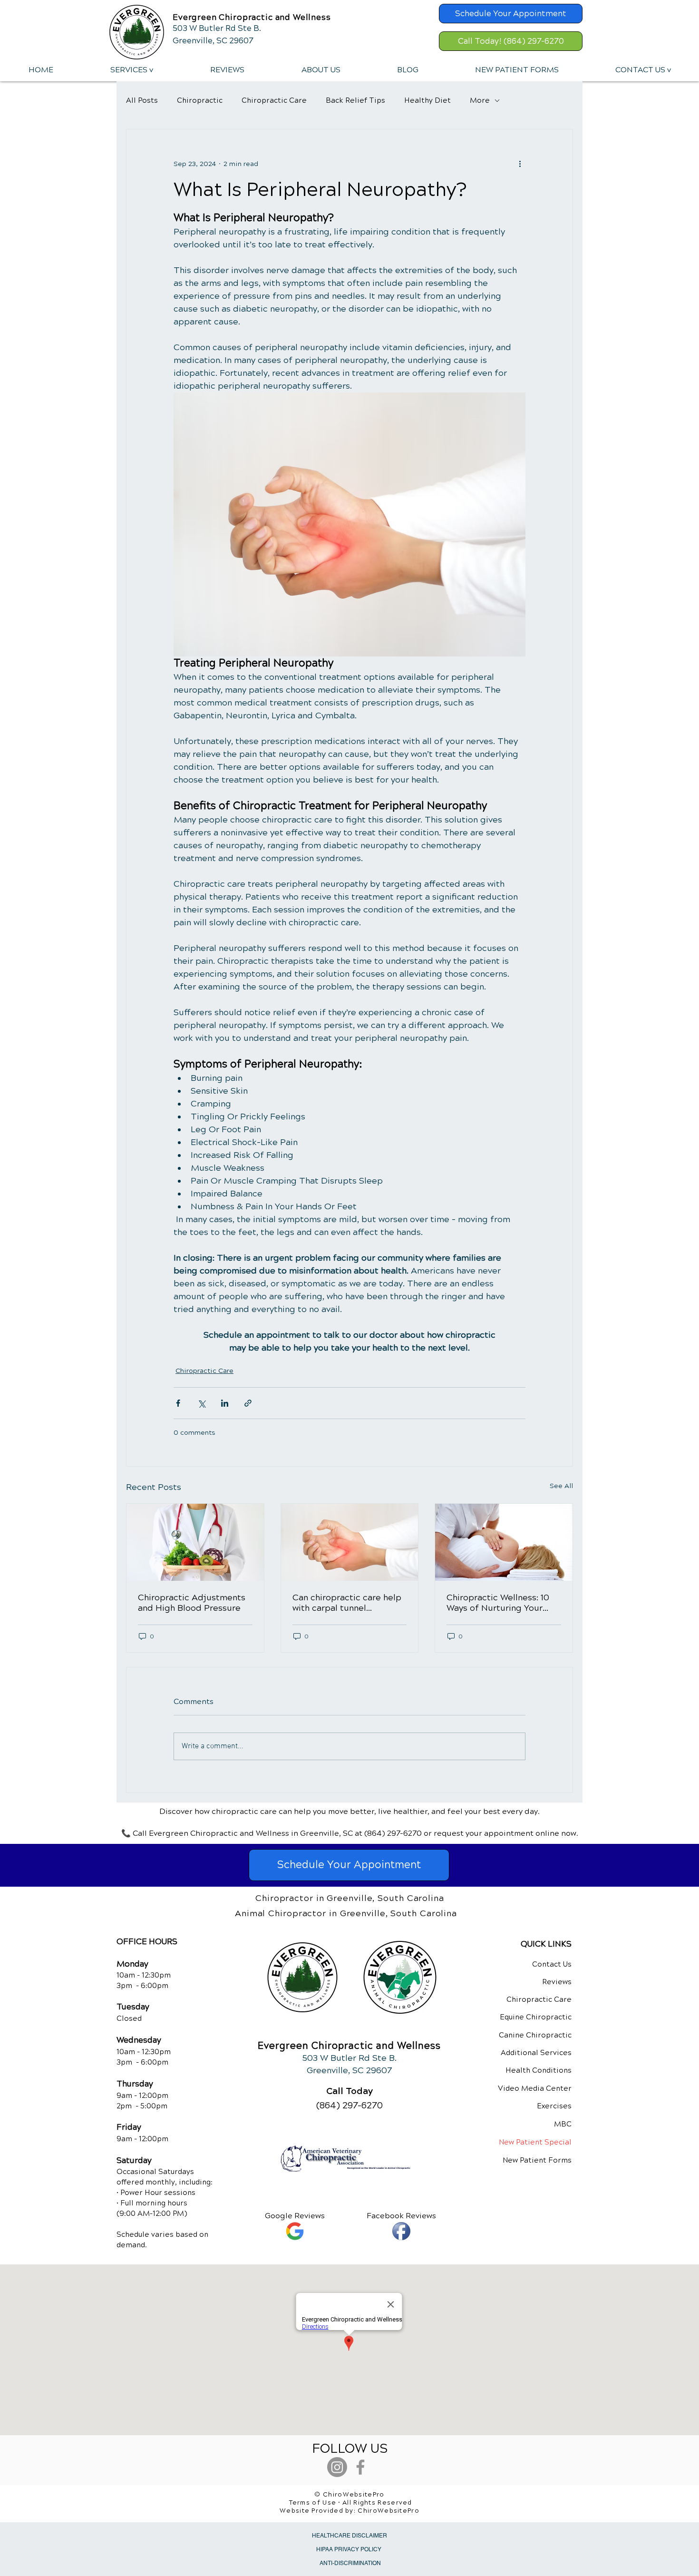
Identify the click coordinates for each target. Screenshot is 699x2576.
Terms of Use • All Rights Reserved (351, 2503)
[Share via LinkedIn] (225, 1403)
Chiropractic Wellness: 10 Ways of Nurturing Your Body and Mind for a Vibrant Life (498, 1603)
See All (561, 1486)
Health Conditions (539, 2070)
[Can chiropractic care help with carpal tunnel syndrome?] (350, 1542)
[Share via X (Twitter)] (201, 1403)
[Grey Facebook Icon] (360, 2467)
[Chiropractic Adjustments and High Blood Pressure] (195, 1542)
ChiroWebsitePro (388, 2511)
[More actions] (520, 164)
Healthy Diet (427, 100)
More (480, 100)
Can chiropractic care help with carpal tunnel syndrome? (347, 1603)
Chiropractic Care (274, 100)
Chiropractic (200, 100)
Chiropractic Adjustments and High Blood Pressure (192, 1603)
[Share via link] (248, 1403)
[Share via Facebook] (178, 1403)
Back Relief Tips (355, 100)
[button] (131, 70)
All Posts (142, 100)
